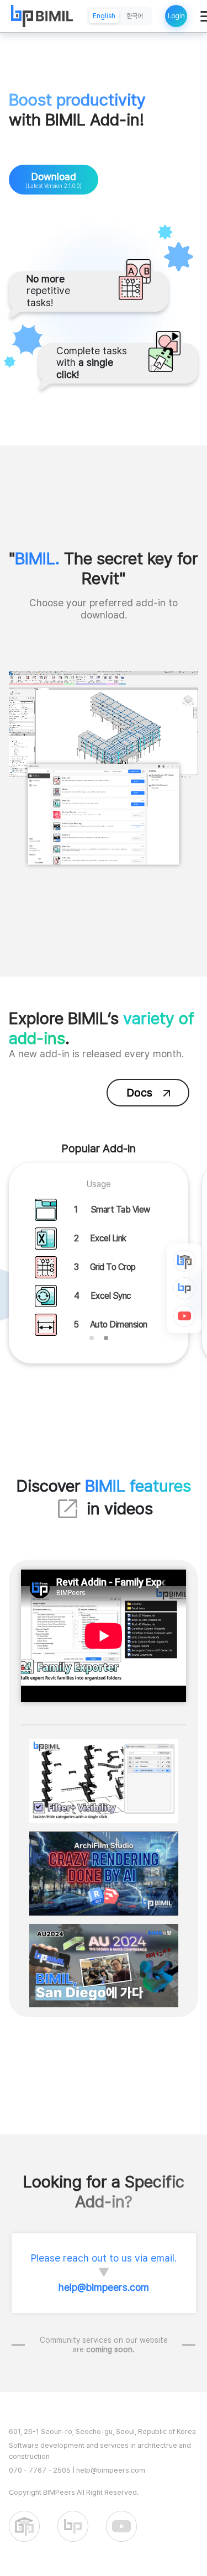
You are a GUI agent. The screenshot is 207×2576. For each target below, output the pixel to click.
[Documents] (184, 1261)
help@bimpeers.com (104, 2287)
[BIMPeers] (184, 1288)
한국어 (135, 16)
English (104, 16)
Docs (139, 1093)
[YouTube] (184, 1316)
